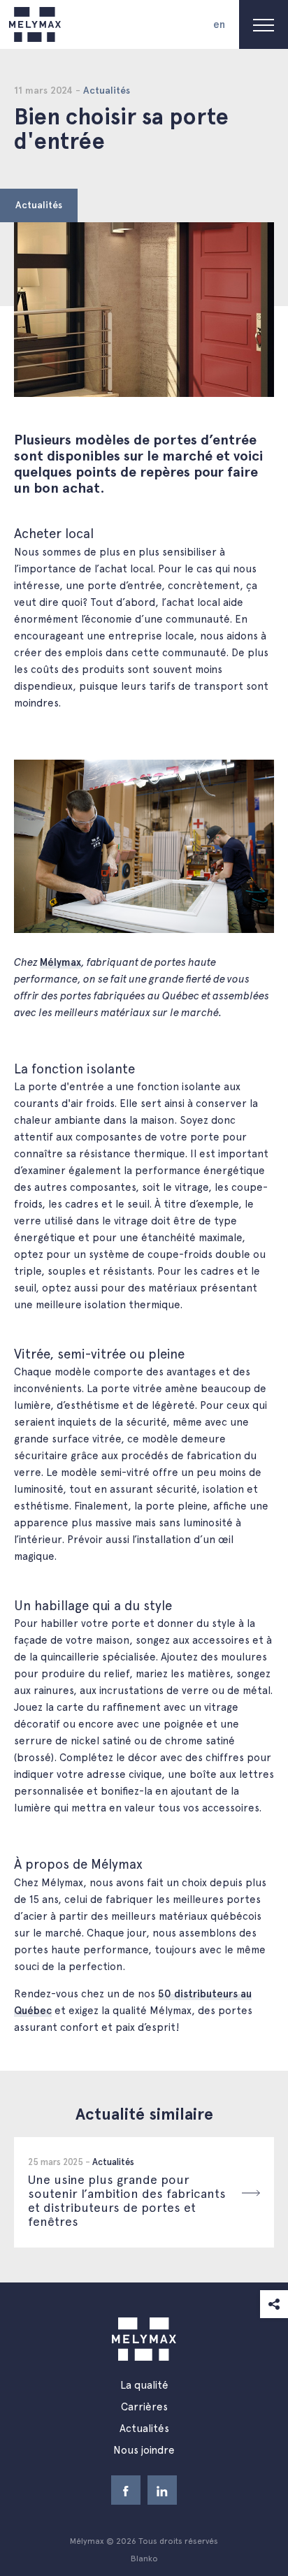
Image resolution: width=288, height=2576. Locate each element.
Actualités (39, 205)
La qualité (144, 2385)
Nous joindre (144, 2450)
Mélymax (60, 962)
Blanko (144, 2559)
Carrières (144, 2407)
